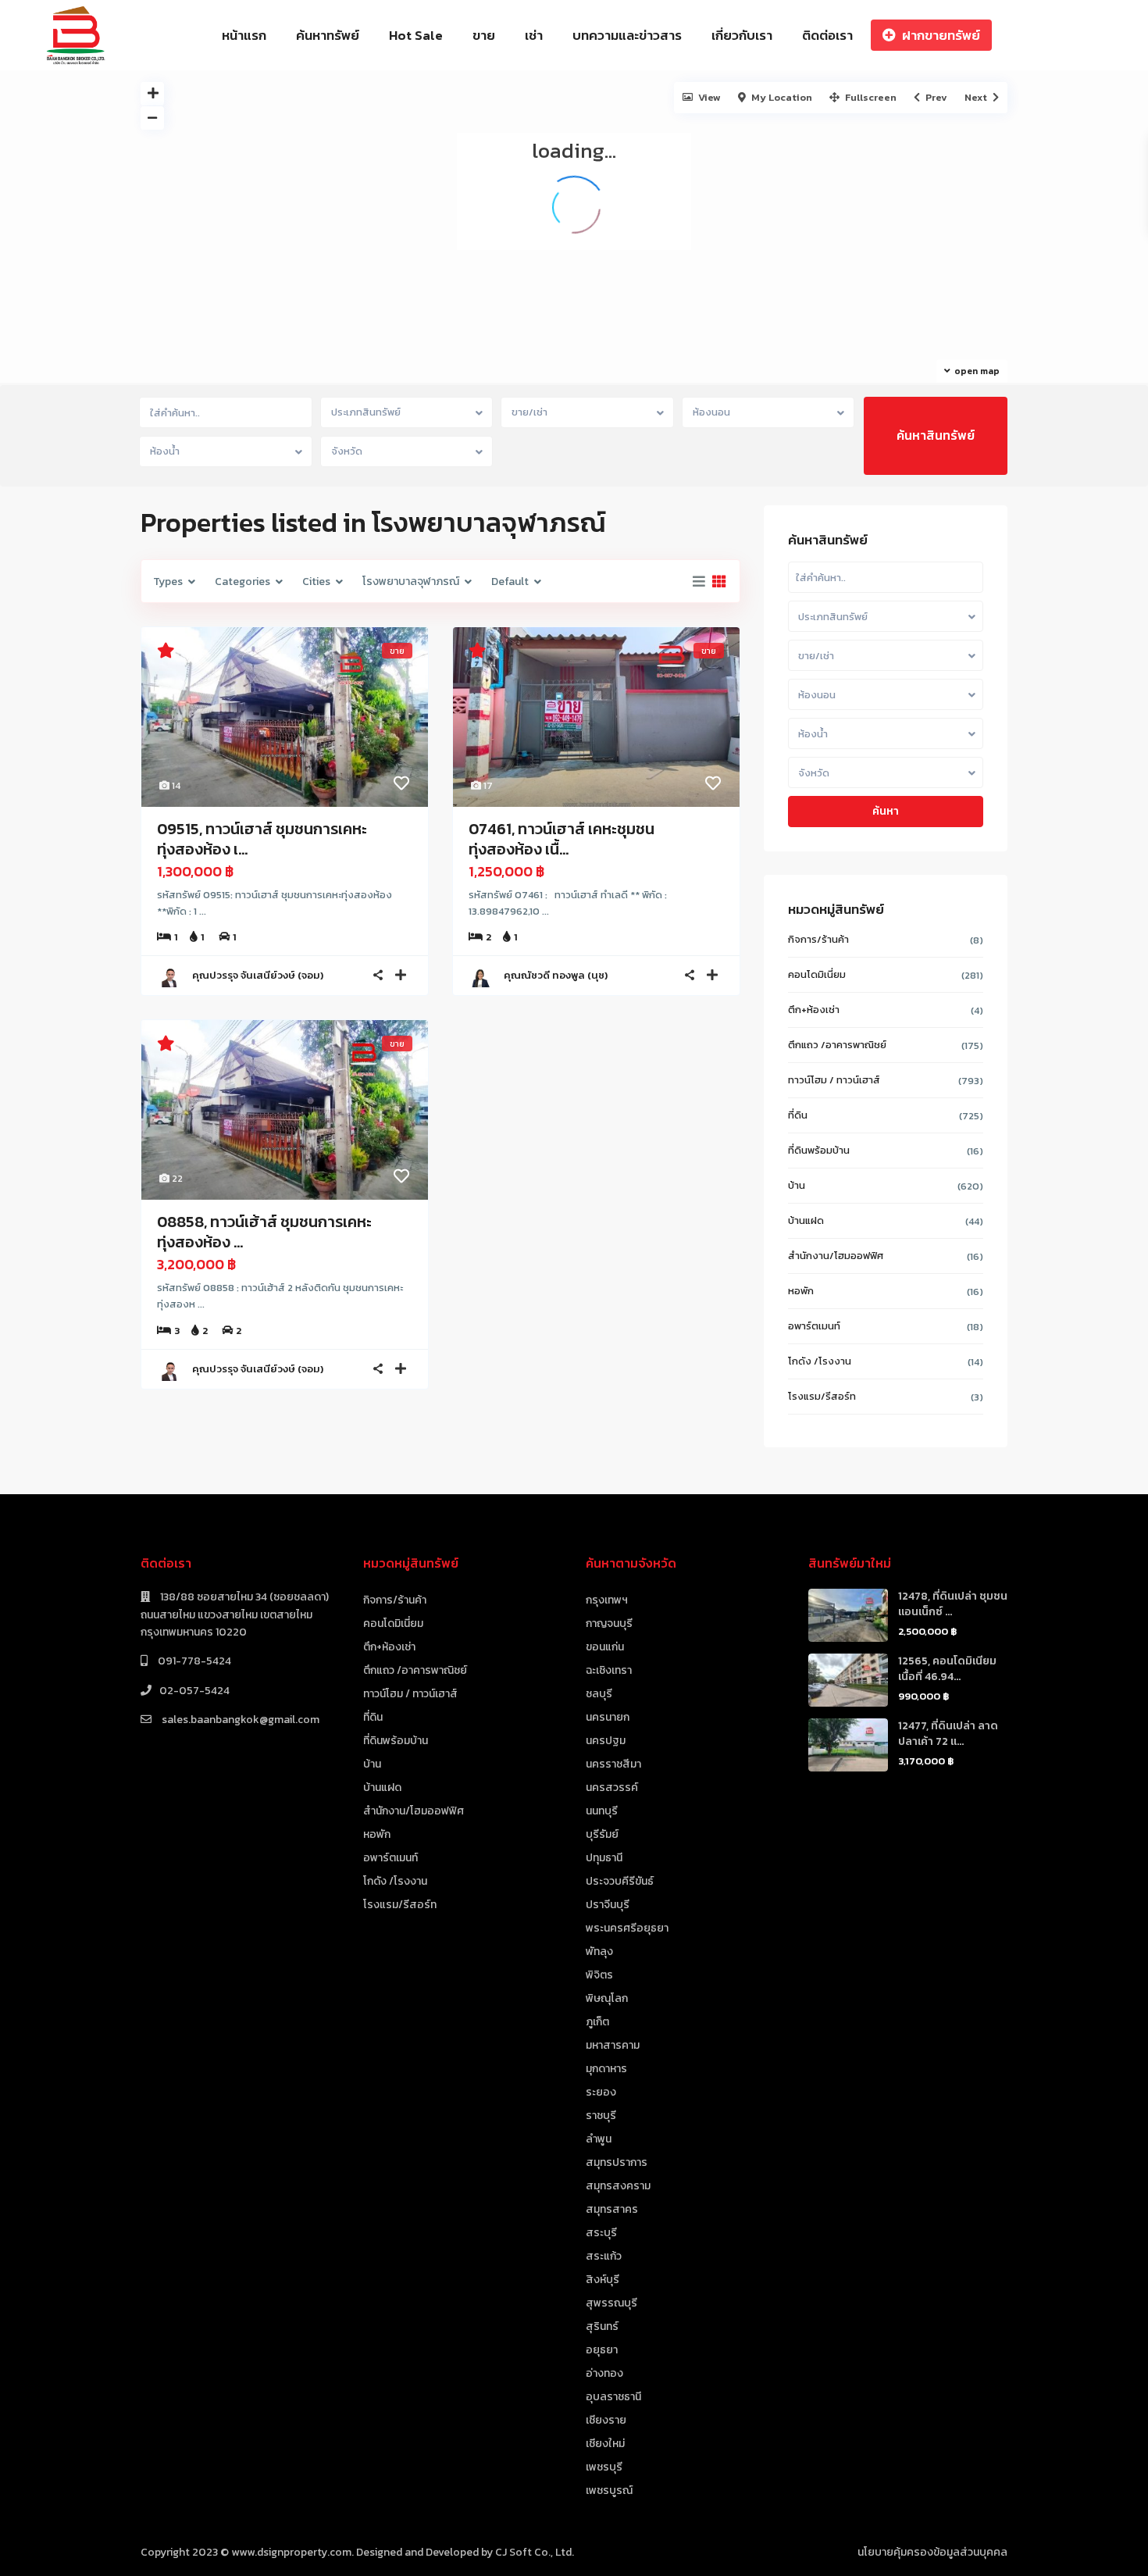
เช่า (534, 35)
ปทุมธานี (604, 1858)
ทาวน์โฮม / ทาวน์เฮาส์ (834, 1080)
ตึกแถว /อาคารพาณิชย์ (837, 1045)
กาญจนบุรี (609, 1623)
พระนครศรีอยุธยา (627, 1928)
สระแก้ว (604, 2256)
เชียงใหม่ (605, 2444)
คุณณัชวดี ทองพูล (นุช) (556, 975)
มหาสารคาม (613, 2045)
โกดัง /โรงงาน (820, 1361)
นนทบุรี (602, 1811)
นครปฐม (606, 1741)
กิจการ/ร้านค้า (818, 939)
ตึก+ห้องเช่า (814, 1010)
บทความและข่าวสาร (627, 35)
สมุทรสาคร (612, 2209)
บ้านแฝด (806, 1220)
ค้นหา (886, 811)
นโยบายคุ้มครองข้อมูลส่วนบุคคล (932, 2552)
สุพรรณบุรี (611, 2303)
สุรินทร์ (602, 2326)
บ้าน (797, 1185)
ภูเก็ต (597, 2022)
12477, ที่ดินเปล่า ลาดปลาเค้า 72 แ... (948, 1734)
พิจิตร (599, 1975)
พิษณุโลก (607, 1998)
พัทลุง (599, 1952)
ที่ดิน (798, 1115)
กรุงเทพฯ (607, 1600)
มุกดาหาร (606, 2069)
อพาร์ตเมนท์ (814, 1326)
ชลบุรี (599, 1694)
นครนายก (608, 1717)
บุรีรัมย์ (602, 1834)
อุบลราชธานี (613, 2397)
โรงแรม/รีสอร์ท (822, 1396)
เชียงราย (606, 2420)
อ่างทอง (604, 2373)
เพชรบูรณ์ (609, 2490)
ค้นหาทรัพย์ (328, 35)
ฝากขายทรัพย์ (941, 35)
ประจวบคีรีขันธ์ (620, 1881)
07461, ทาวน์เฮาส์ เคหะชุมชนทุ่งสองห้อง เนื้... (562, 839)
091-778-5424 (193, 1661)
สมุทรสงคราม (618, 2186)
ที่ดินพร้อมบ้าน (819, 1150)
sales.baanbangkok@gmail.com (239, 1720)
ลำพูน (599, 2139)
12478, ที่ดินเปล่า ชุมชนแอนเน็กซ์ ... (953, 1604)
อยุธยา (602, 2350)
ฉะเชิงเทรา (609, 1670)
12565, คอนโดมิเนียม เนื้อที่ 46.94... (947, 1669)
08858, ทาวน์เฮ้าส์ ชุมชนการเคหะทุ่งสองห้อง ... (264, 1232)
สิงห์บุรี (603, 2280)
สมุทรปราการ (617, 2162)
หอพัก (801, 1291)
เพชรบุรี (604, 2467)
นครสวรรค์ (612, 1788)
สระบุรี (601, 2233)
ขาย (484, 35)
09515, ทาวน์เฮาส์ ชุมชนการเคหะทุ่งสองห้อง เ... (262, 839)
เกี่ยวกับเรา (742, 35)
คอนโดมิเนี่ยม (817, 974)
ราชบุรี (601, 2116)
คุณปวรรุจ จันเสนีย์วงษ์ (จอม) (258, 975)
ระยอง (601, 2092)
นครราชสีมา (613, 1764)
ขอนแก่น (605, 1647)
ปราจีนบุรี (608, 1905)
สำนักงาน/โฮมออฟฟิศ (836, 1256)
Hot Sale (416, 35)
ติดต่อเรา (827, 35)
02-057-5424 (194, 1691)
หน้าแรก (244, 35)
